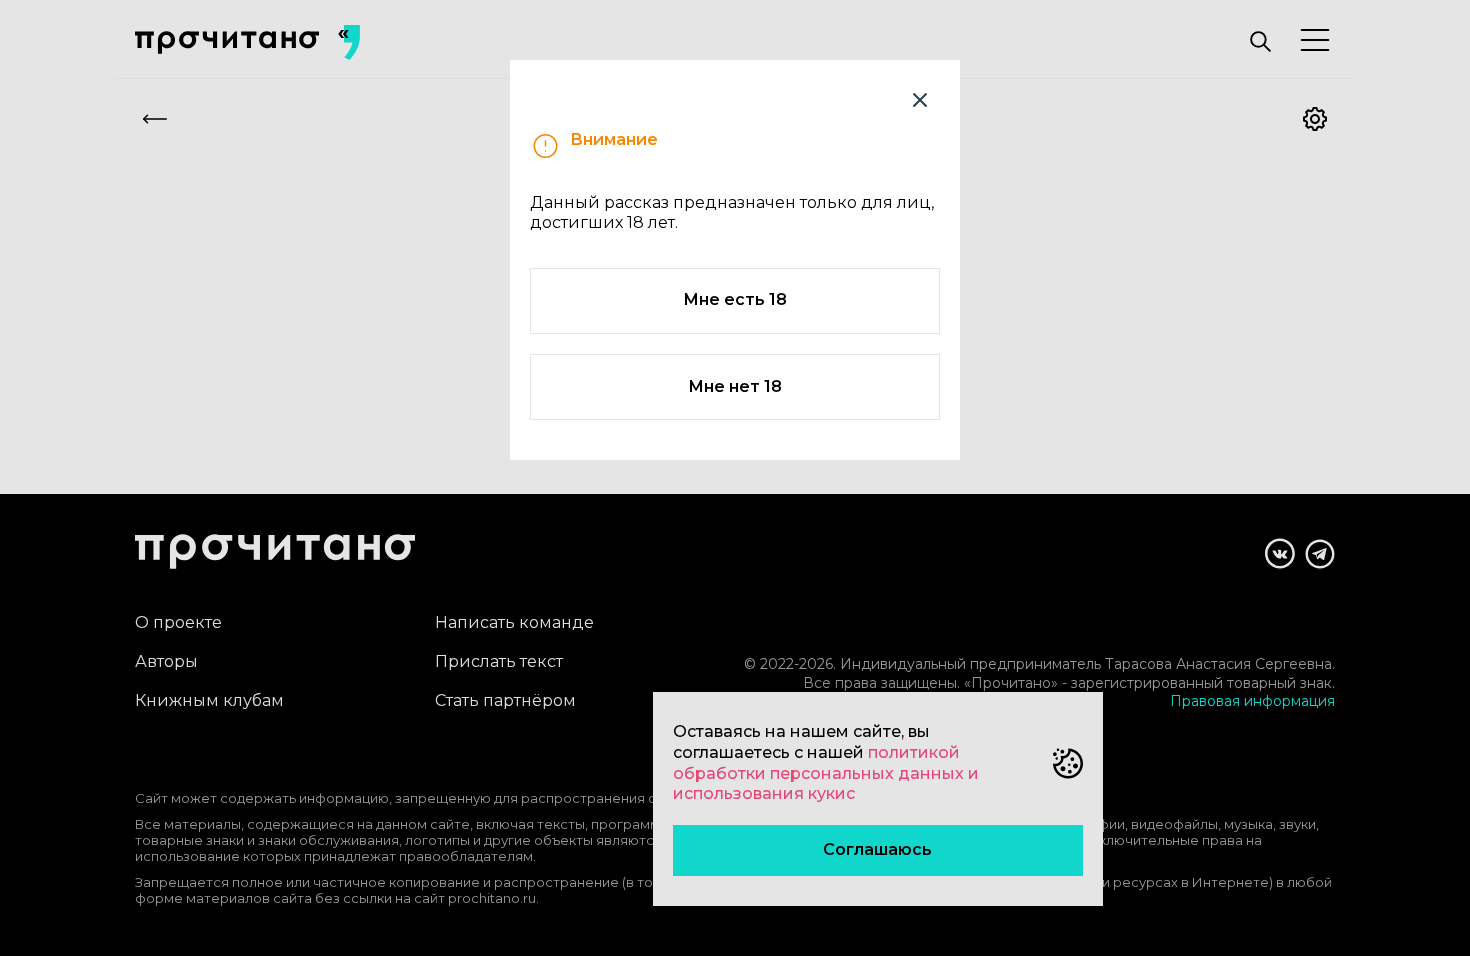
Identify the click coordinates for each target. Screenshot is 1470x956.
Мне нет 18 (735, 386)
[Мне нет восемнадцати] (920, 100)
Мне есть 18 (735, 299)
